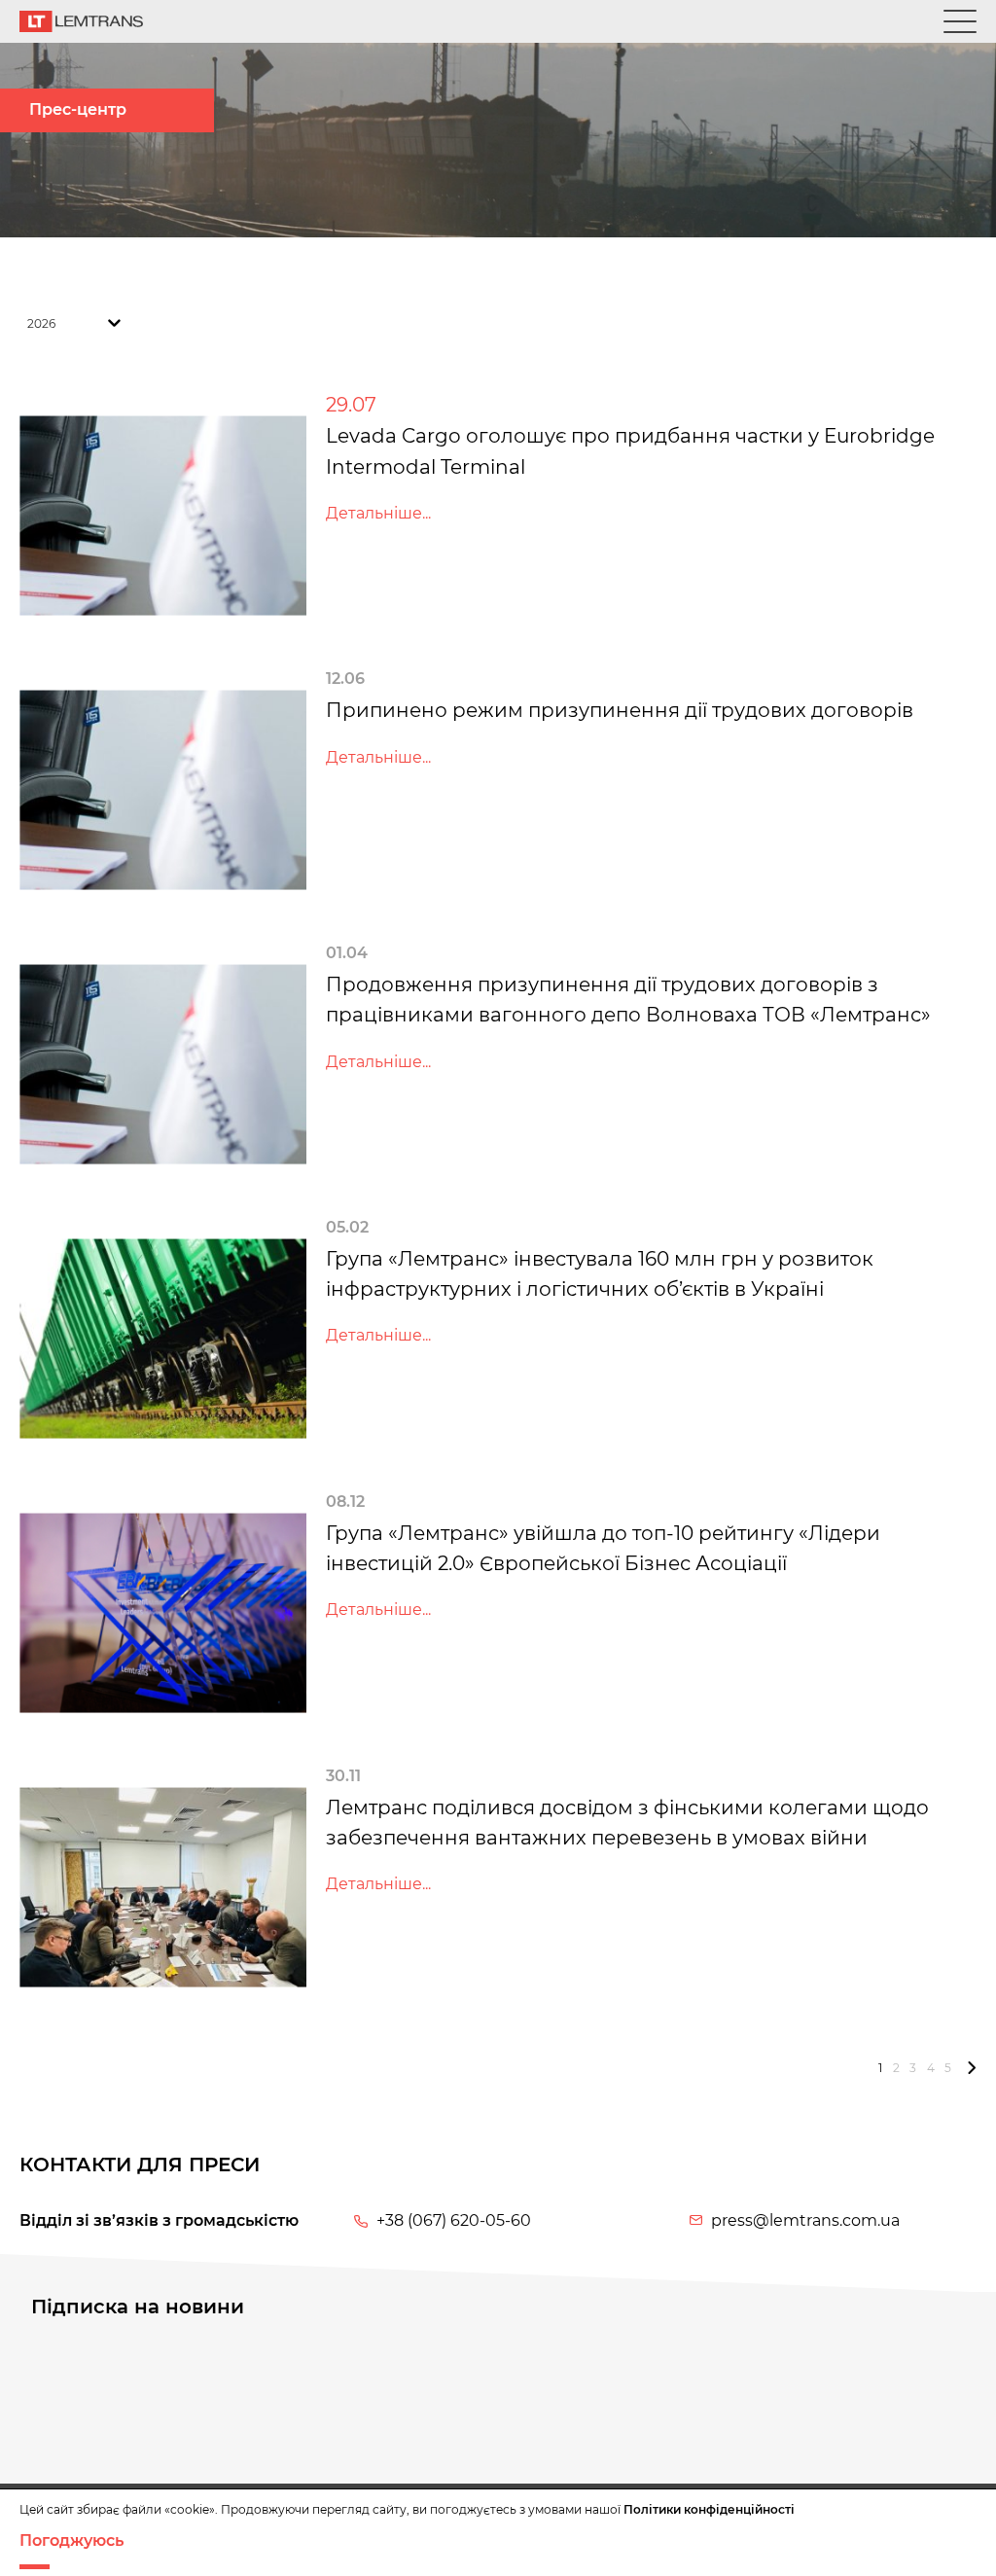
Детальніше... (378, 513)
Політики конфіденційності (709, 2509)
